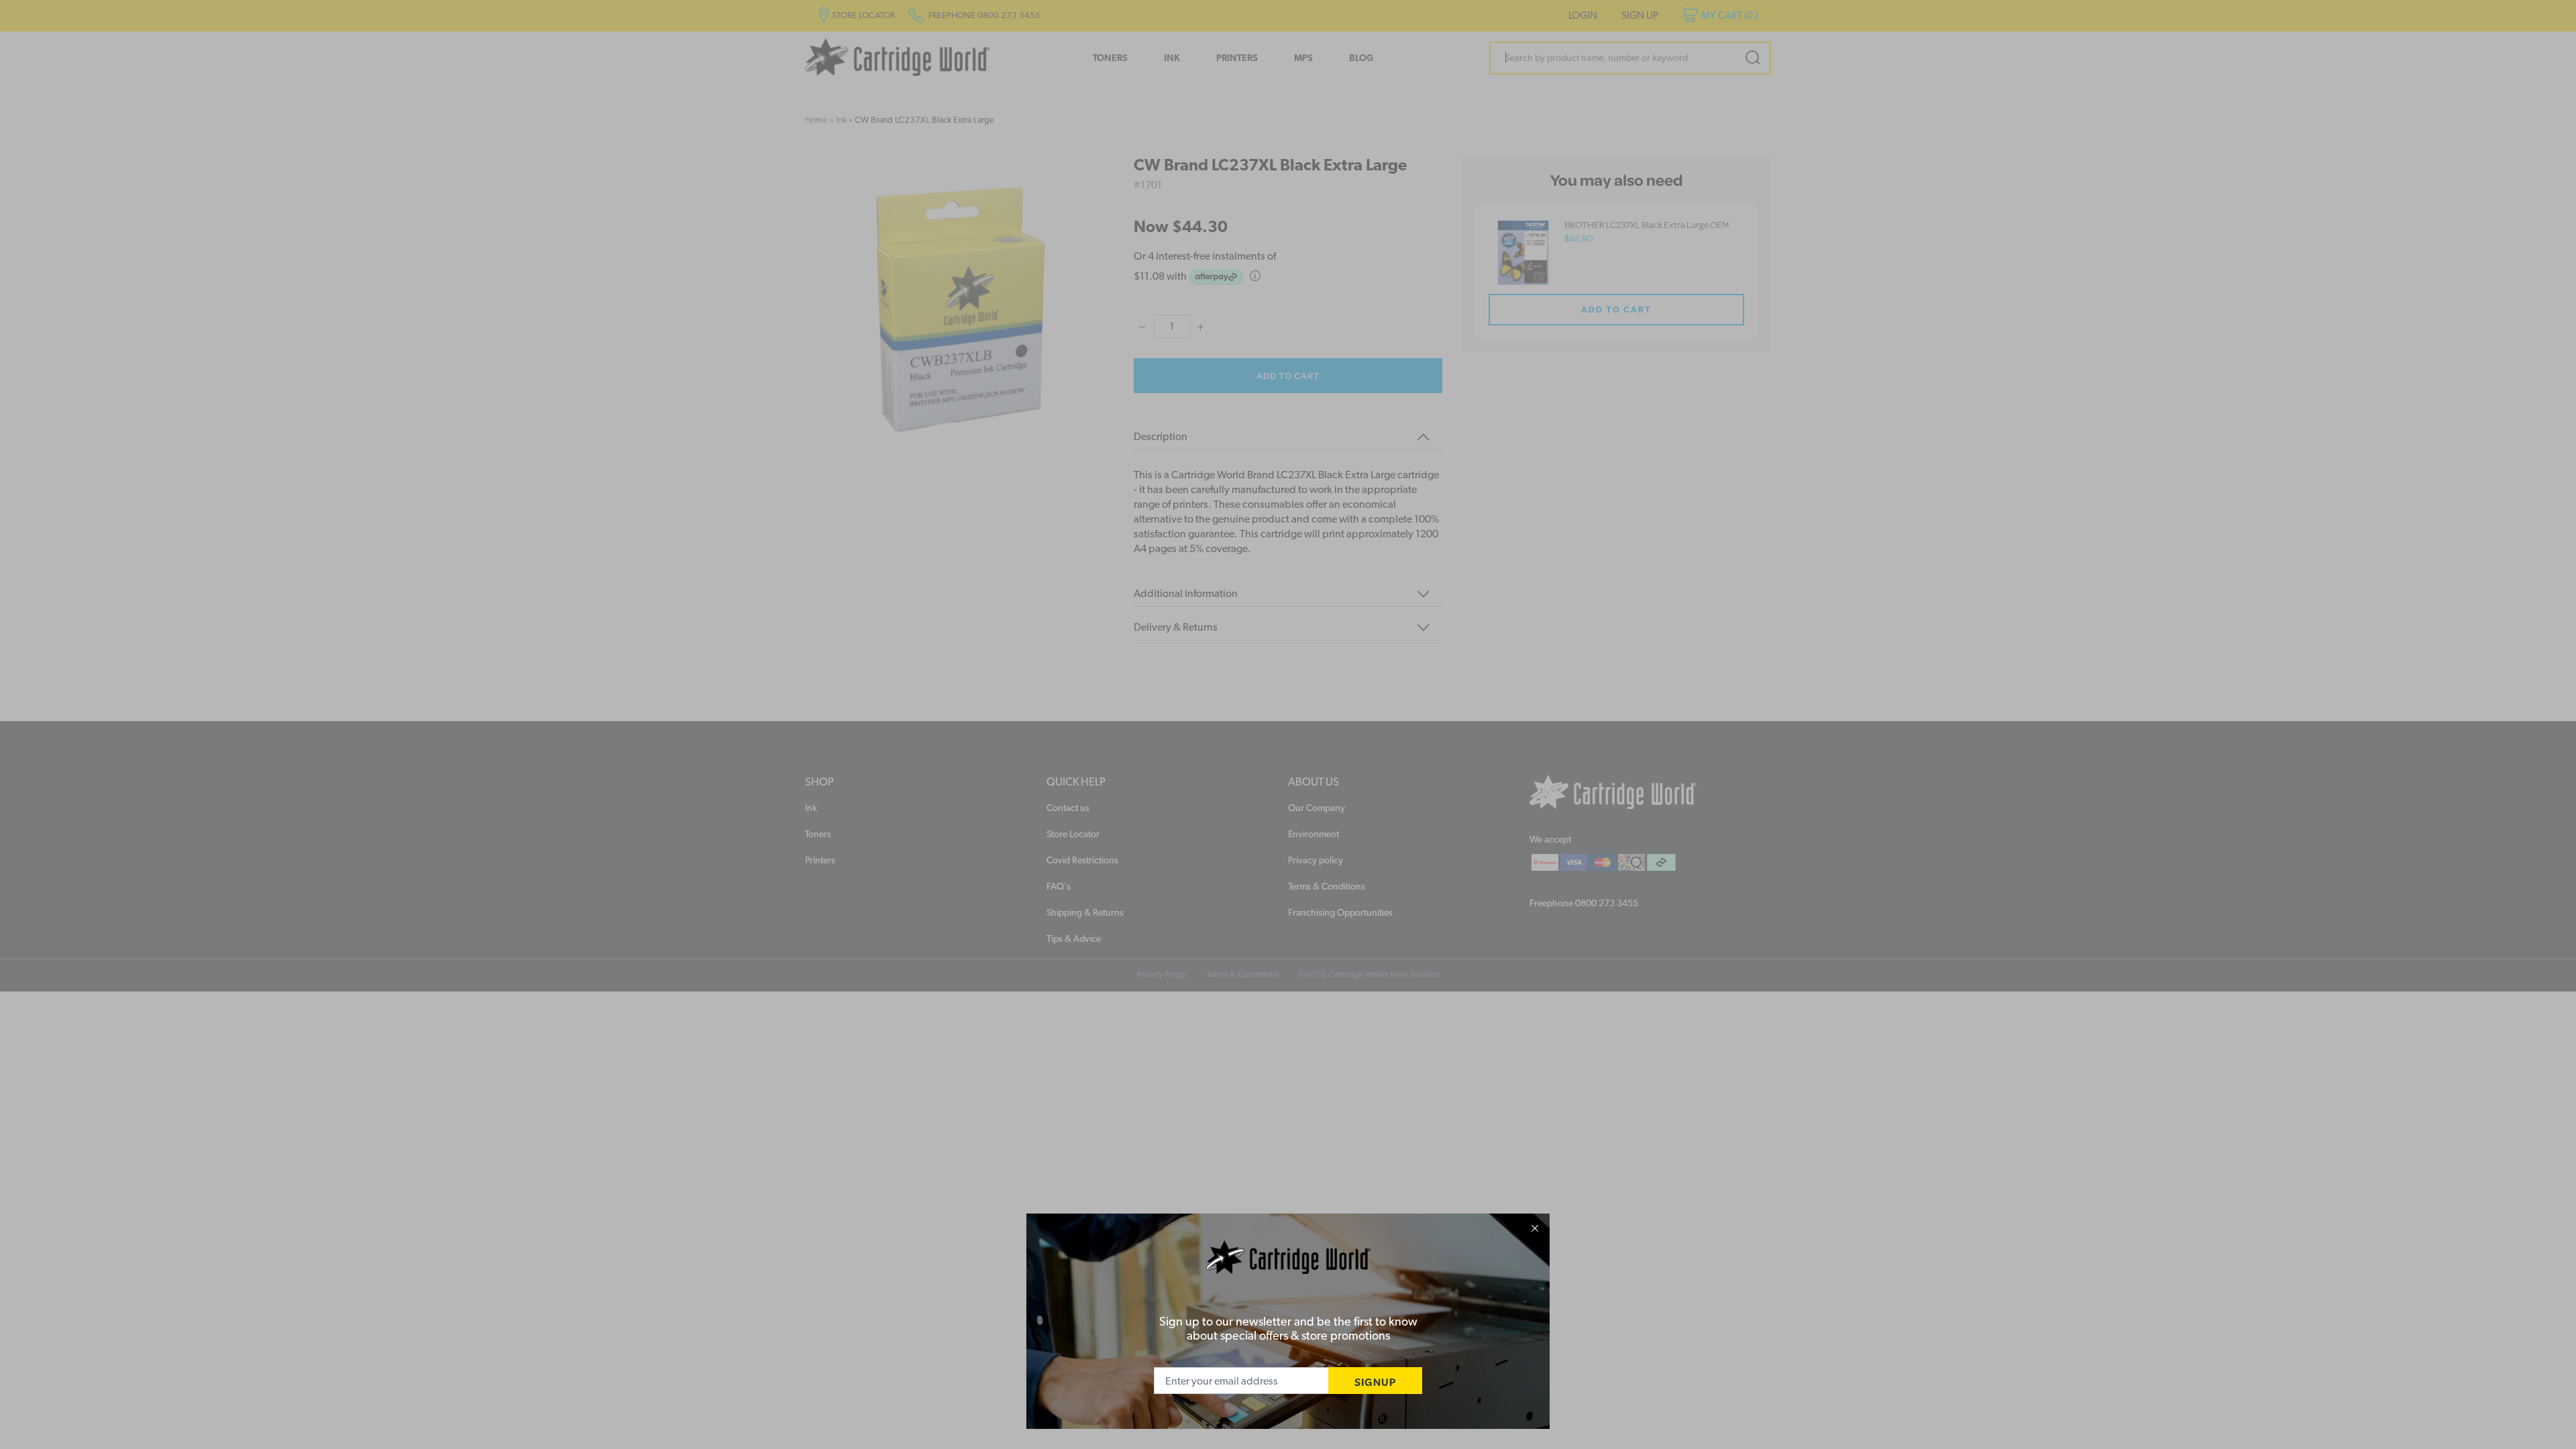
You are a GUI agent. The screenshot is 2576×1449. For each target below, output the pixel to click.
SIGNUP (1375, 1382)
